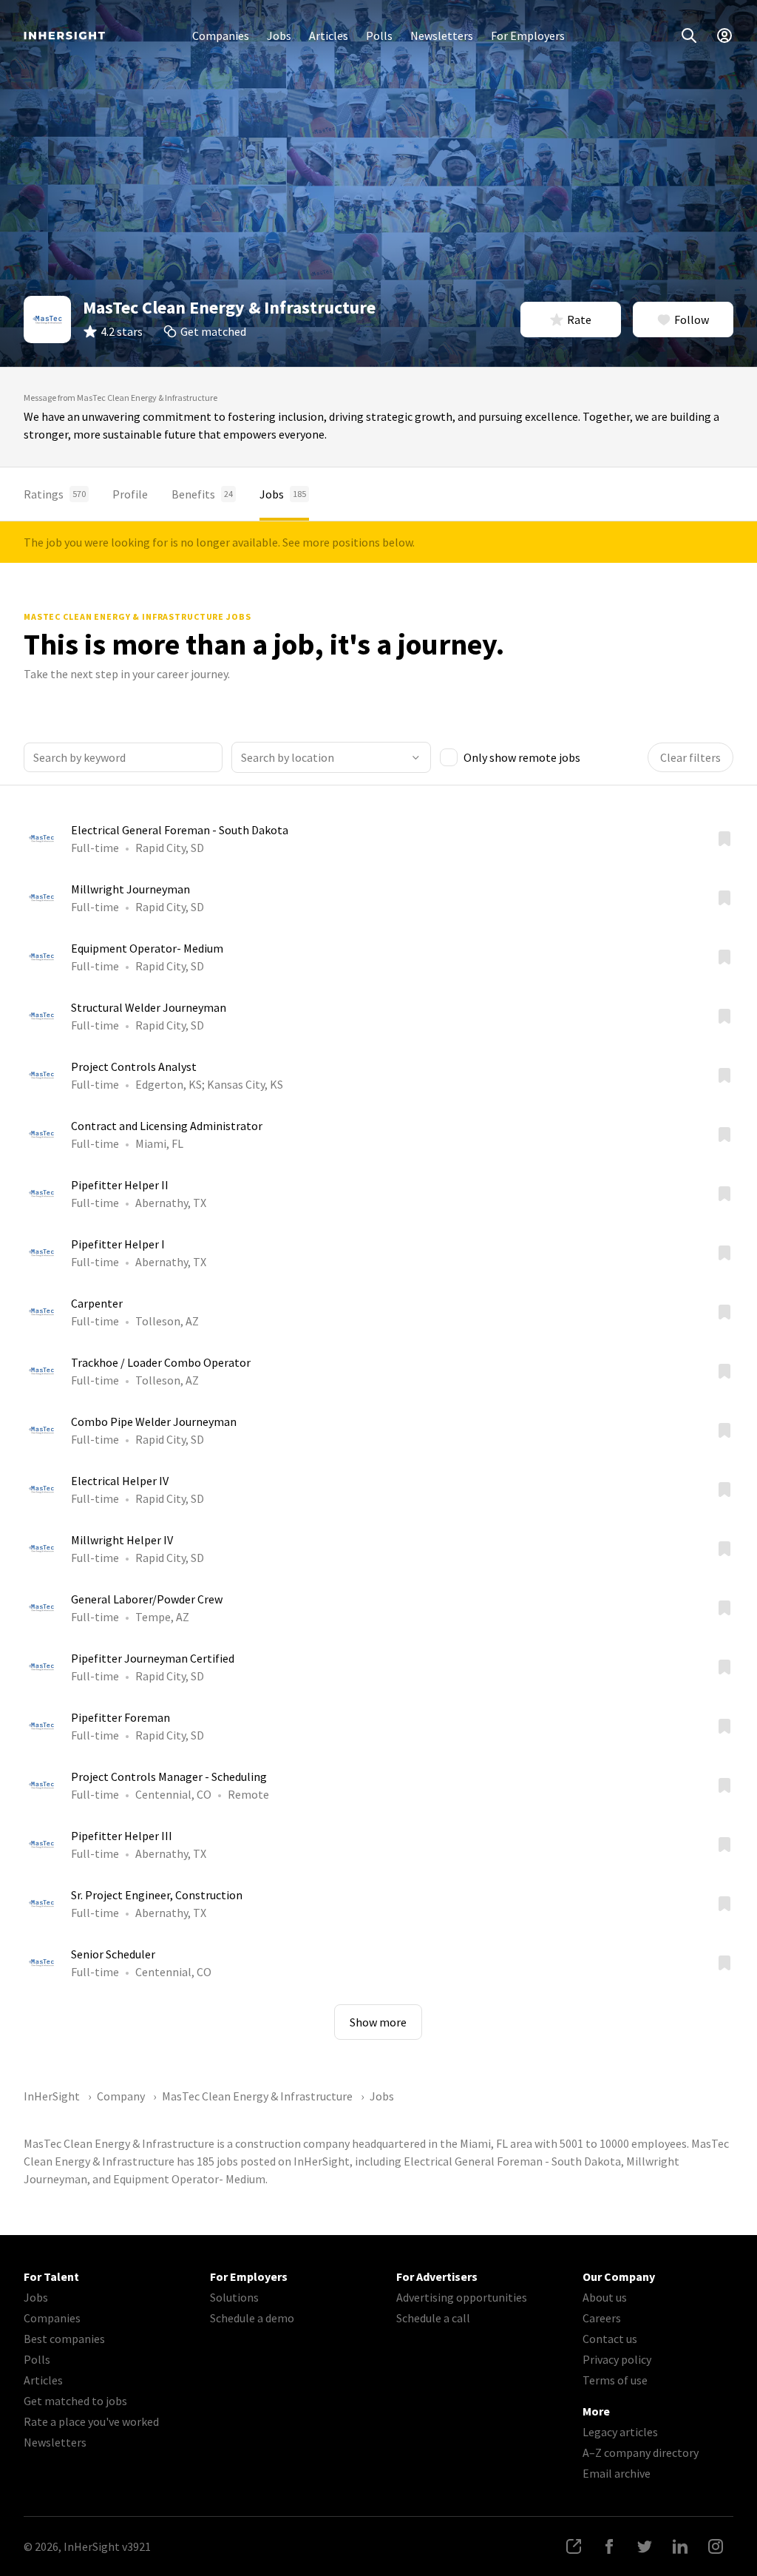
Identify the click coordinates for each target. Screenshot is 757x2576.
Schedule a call (433, 2318)
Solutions (234, 2297)
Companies (221, 36)
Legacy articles (620, 2432)
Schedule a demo (252, 2318)
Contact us (610, 2339)
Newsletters (442, 36)
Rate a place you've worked (91, 2421)
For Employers (528, 36)
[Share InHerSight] (574, 2546)
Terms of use (615, 2380)
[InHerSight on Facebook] (609, 2546)
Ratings (55, 494)
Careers (602, 2318)
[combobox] (331, 757)
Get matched (213, 331)
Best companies (64, 2339)
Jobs (279, 36)
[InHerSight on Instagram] (716, 2546)
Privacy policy (617, 2359)
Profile (130, 494)
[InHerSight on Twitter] (645, 2546)
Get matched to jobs (75, 2401)
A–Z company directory (641, 2452)
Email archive (617, 2473)
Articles (329, 36)
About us (605, 2297)
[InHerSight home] (64, 36)
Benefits (202, 494)
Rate (579, 320)
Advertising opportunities (462, 2297)
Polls (379, 36)
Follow (692, 320)
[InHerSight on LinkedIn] (680, 2546)
